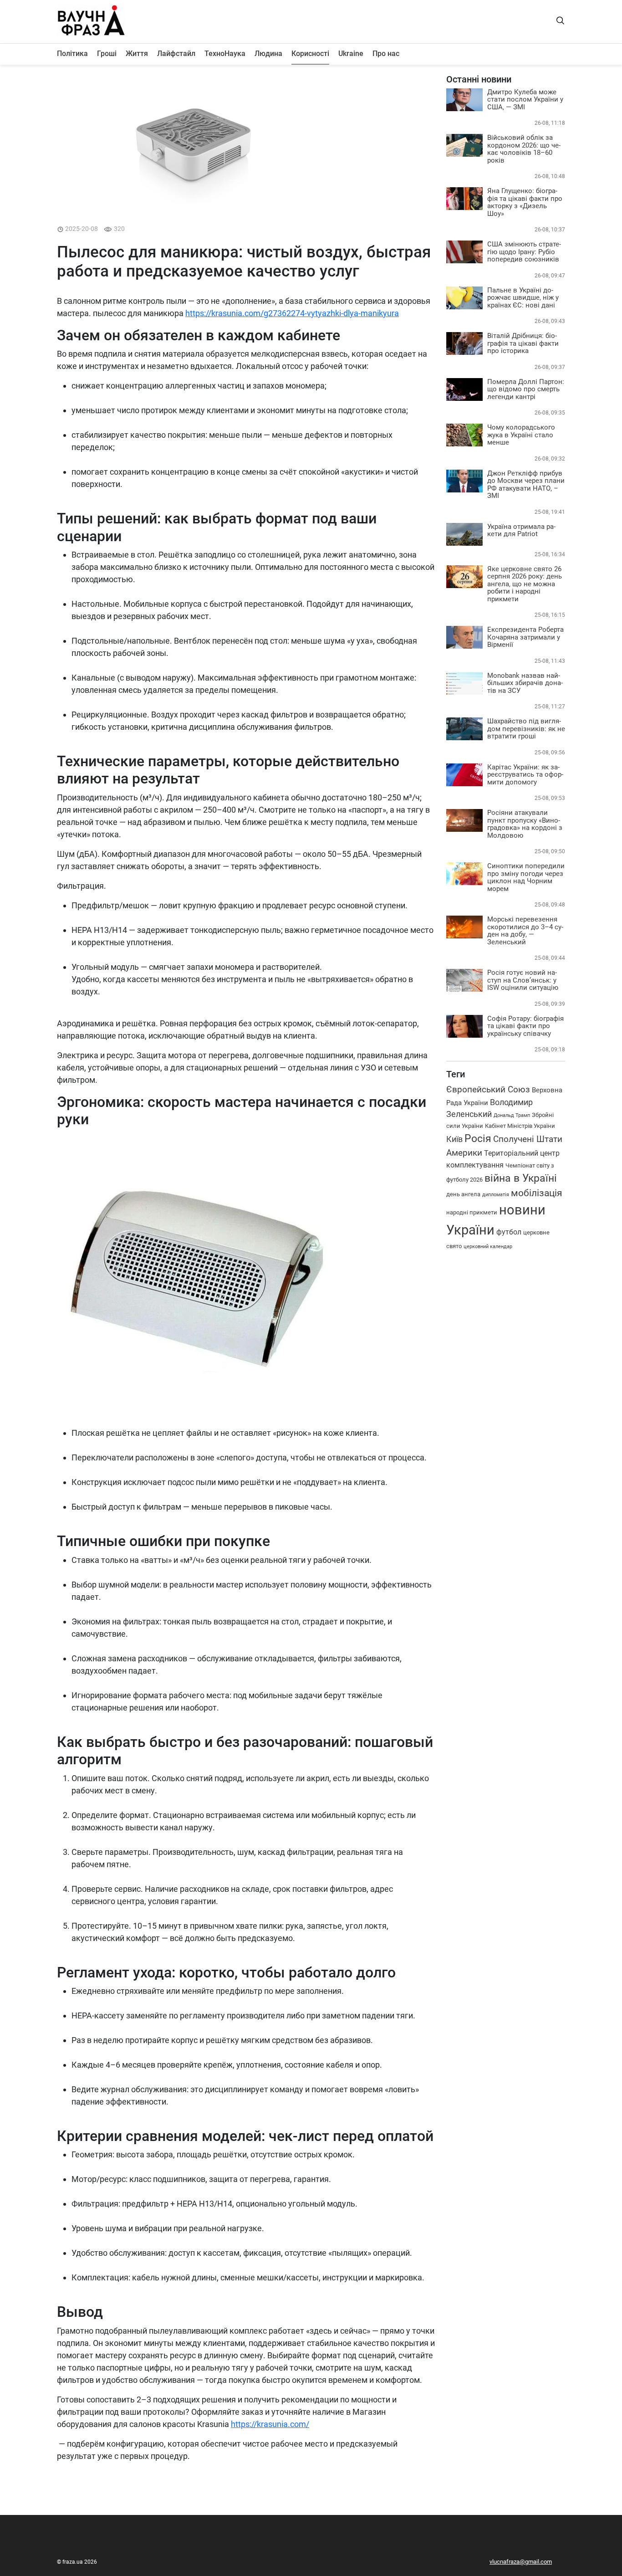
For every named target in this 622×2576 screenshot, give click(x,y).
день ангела (463, 1194)
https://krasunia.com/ (270, 2424)
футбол (509, 1232)
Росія (478, 1139)
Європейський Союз (488, 1089)
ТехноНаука (225, 54)
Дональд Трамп (512, 1115)
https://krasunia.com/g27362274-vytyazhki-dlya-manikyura (292, 313)
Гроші (107, 54)
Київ (454, 1139)
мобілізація (537, 1193)
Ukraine (351, 54)
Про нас (386, 54)
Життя (137, 54)
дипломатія (496, 1195)
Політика (72, 54)
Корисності (310, 54)
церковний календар (488, 1246)
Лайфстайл (176, 54)
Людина (268, 54)
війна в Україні (521, 1178)
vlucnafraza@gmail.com (521, 2562)
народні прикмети (472, 1212)
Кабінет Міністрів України (520, 1126)
